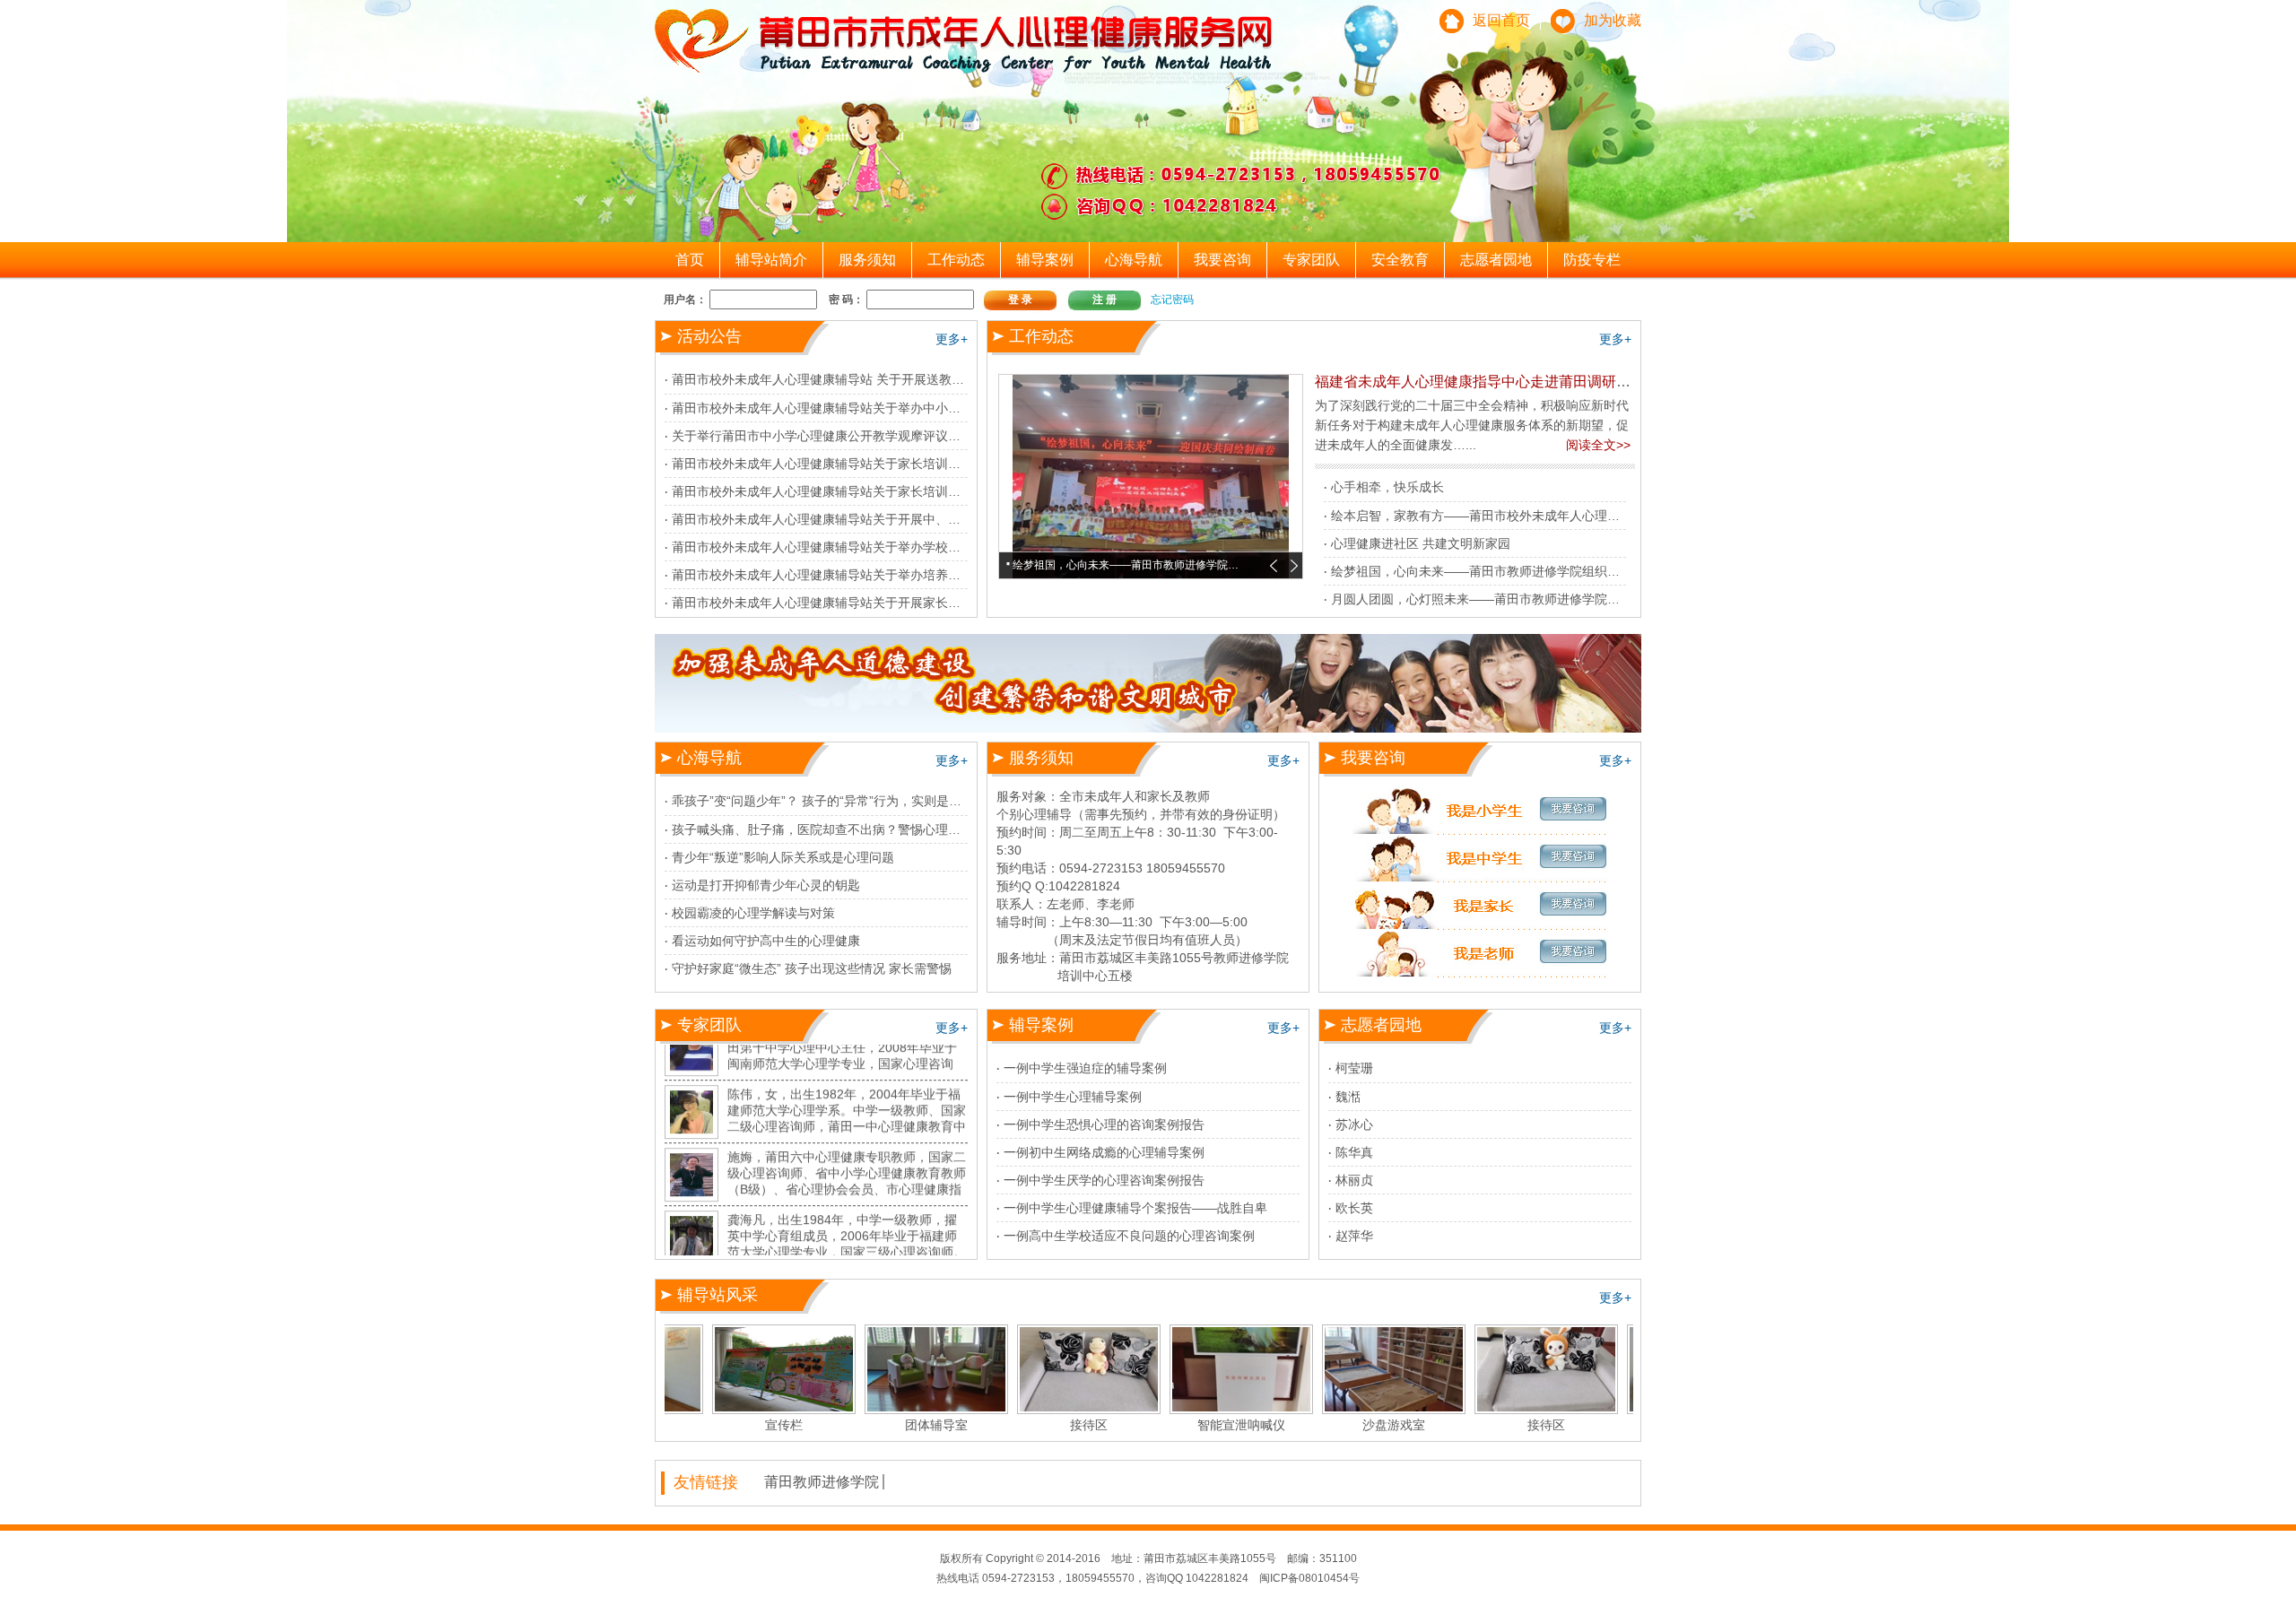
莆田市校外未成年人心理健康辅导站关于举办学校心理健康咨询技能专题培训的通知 (904, 547)
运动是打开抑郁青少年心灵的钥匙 (766, 885)
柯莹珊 (1354, 1068)
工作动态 (956, 260)
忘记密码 (1172, 299)
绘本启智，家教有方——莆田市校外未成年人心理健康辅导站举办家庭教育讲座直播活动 (1576, 516)
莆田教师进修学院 (822, 1482)
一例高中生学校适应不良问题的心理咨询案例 (1129, 1236)
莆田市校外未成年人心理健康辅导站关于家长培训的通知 (829, 464)
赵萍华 (1354, 1236)
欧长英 (1354, 1208)
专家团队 (1311, 260)
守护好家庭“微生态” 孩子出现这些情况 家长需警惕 (812, 968)
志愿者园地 (1496, 260)
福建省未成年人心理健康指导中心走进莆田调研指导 (1480, 382)
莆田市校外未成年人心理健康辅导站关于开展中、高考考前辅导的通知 (866, 519)
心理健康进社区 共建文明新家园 (1421, 543)
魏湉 (1348, 1097)
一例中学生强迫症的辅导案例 (1085, 1068)
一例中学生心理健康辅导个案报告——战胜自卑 (1135, 1208)
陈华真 (1354, 1152)
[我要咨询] (1480, 810)
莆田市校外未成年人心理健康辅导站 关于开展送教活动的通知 (843, 379)
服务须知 (867, 260)
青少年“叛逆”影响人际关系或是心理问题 (783, 857)
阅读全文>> (1598, 445)
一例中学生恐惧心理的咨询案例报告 (1104, 1124)
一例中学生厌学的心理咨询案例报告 (1104, 1180)
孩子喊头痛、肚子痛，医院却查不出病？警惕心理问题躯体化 (841, 829)
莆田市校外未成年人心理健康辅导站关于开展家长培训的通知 (841, 603)
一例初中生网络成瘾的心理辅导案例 (1104, 1152)
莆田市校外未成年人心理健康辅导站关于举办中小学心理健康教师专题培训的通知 (898, 408)
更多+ (952, 339)
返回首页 (1501, 20)
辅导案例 (1045, 260)
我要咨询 (1222, 260)
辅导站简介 (771, 260)
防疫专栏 (1592, 260)
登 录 (1020, 299)
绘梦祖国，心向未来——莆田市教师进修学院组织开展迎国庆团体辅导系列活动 (1551, 571)
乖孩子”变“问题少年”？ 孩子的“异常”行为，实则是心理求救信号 (848, 801)
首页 (690, 260)
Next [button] (1294, 566)
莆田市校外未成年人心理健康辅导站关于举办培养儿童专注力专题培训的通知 (885, 575)
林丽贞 (1354, 1180)
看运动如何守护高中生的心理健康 (766, 941)
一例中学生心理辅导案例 (1073, 1097)
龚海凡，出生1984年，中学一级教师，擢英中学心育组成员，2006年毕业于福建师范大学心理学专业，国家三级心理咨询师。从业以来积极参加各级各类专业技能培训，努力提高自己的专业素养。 (847, 1205)
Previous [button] (1274, 566)
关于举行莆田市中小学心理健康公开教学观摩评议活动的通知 (841, 436)
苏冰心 (1354, 1124)
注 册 (1105, 299)
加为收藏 (1613, 20)
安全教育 (1400, 260)
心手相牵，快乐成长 (1387, 487)
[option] (1151, 477)
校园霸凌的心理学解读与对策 (753, 913)
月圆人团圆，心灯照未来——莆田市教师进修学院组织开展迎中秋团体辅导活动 (1551, 599)
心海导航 (1134, 260)
